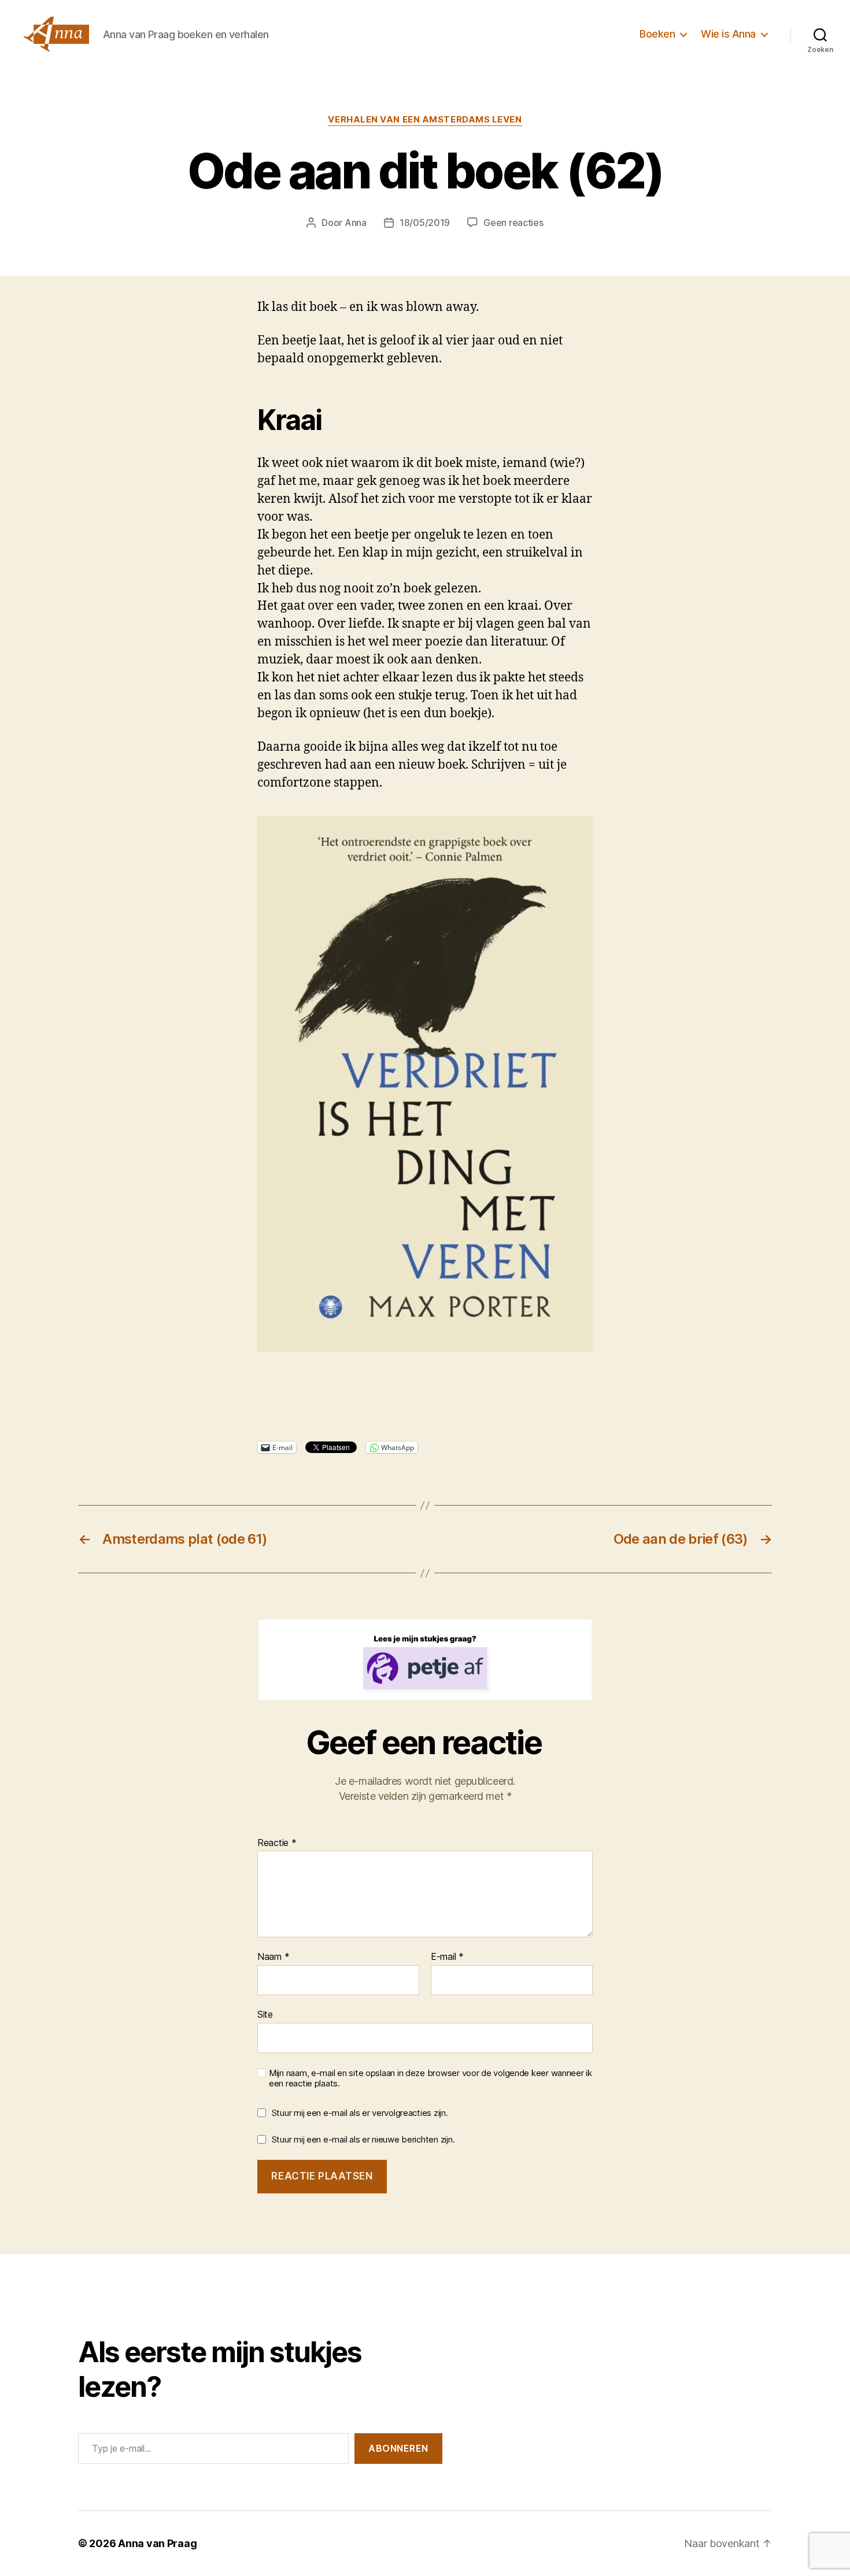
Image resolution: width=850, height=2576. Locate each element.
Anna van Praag (157, 2543)
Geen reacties (513, 223)
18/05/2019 (425, 223)
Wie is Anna (728, 34)
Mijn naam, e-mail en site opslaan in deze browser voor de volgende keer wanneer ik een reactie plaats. (430, 2079)
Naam (273, 1957)
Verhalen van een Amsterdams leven (425, 120)
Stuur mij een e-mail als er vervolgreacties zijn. (360, 2113)
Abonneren (398, 2448)
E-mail (447, 1957)
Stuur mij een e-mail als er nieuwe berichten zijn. (363, 2139)
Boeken (657, 34)
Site (265, 2014)
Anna (356, 223)
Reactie (277, 1843)
